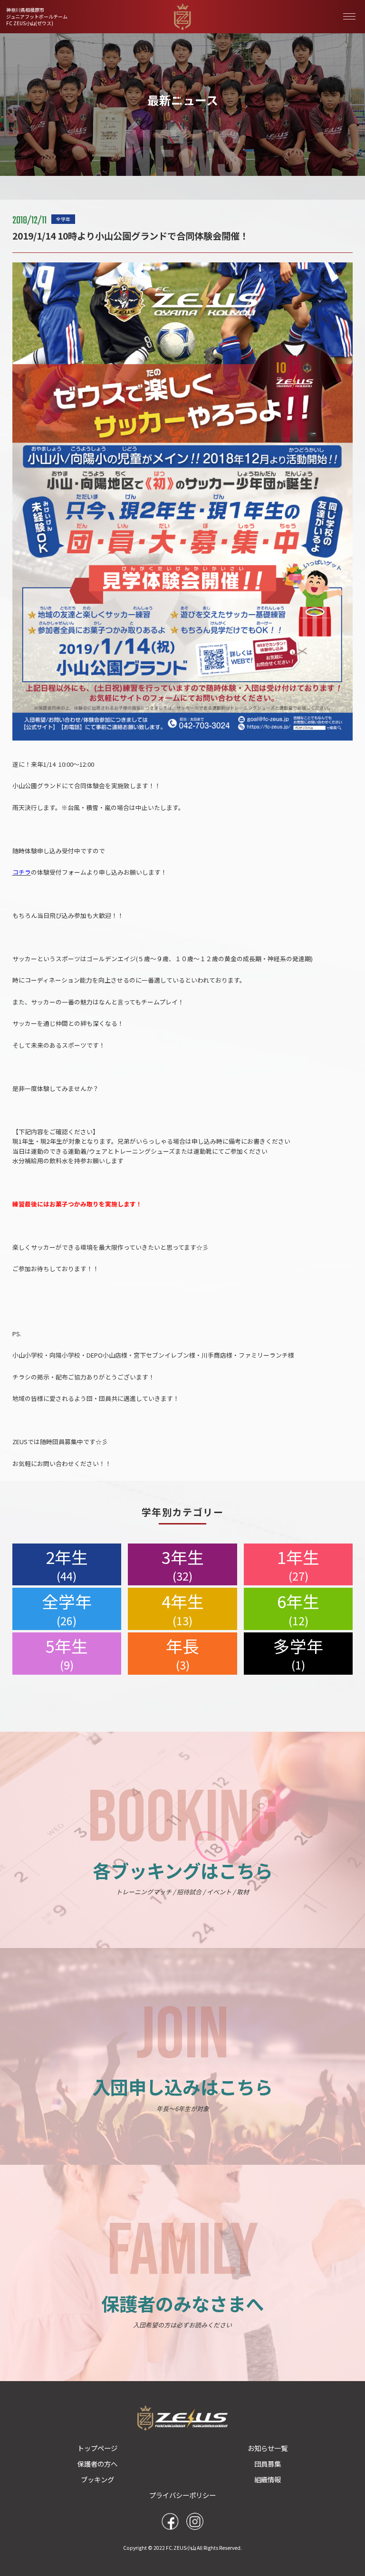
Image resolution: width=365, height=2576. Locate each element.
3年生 (183, 1564)
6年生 (298, 1609)
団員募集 (268, 2464)
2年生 (67, 1564)
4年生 (183, 1609)
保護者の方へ (97, 2464)
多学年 (298, 1653)
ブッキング (97, 2479)
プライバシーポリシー (182, 2495)
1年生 (298, 1564)
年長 (182, 1653)
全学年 (67, 1609)
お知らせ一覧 (268, 2448)
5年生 (67, 1653)
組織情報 (268, 2479)
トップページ (97, 2448)
